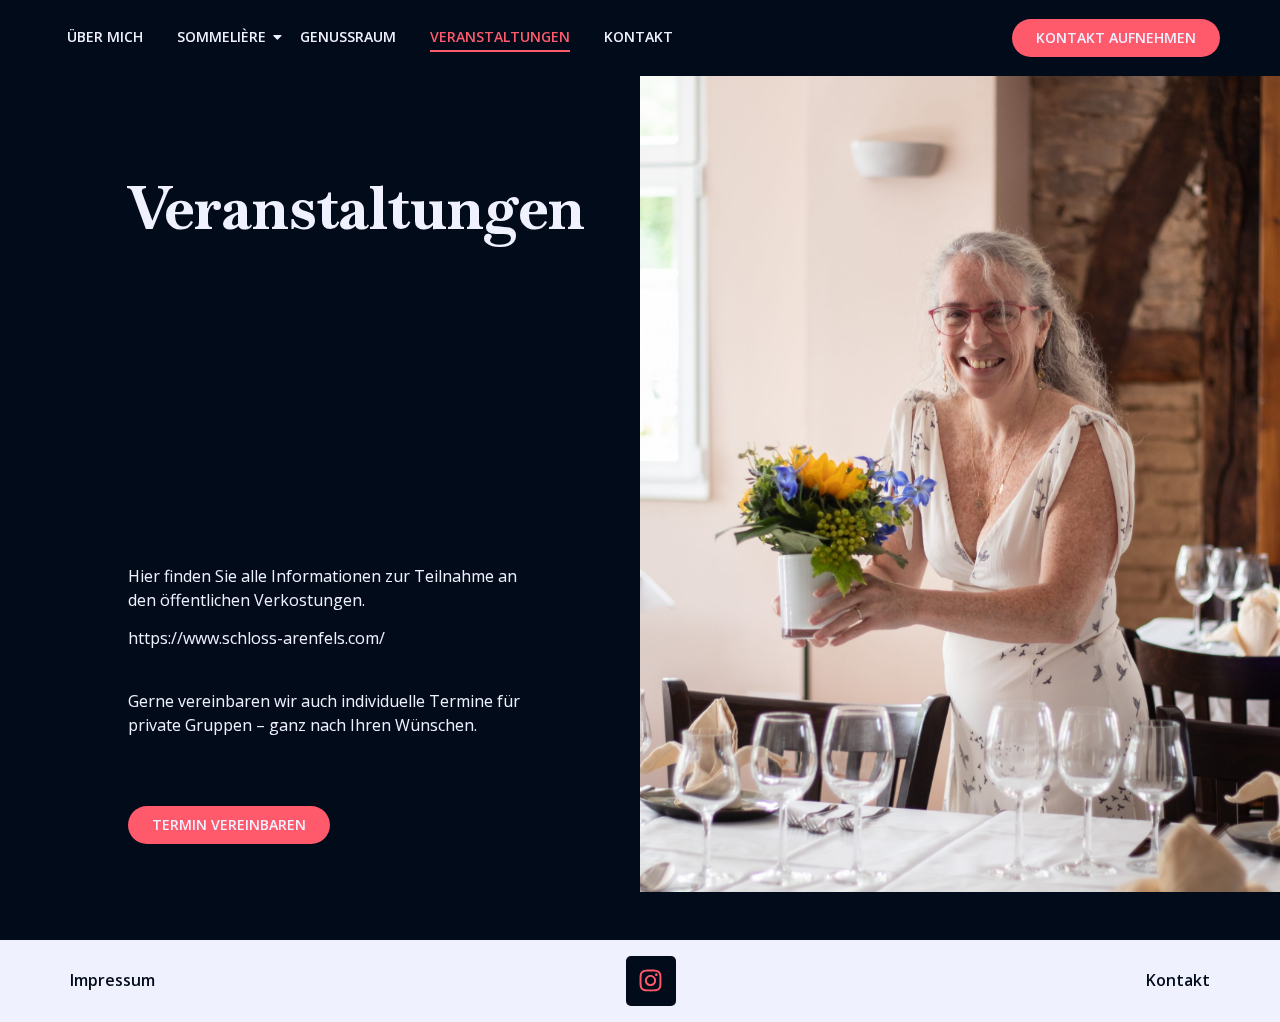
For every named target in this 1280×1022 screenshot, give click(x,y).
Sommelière (221, 36)
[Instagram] (651, 981)
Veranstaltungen (500, 36)
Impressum (112, 980)
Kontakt (638, 36)
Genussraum (348, 36)
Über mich (105, 36)
